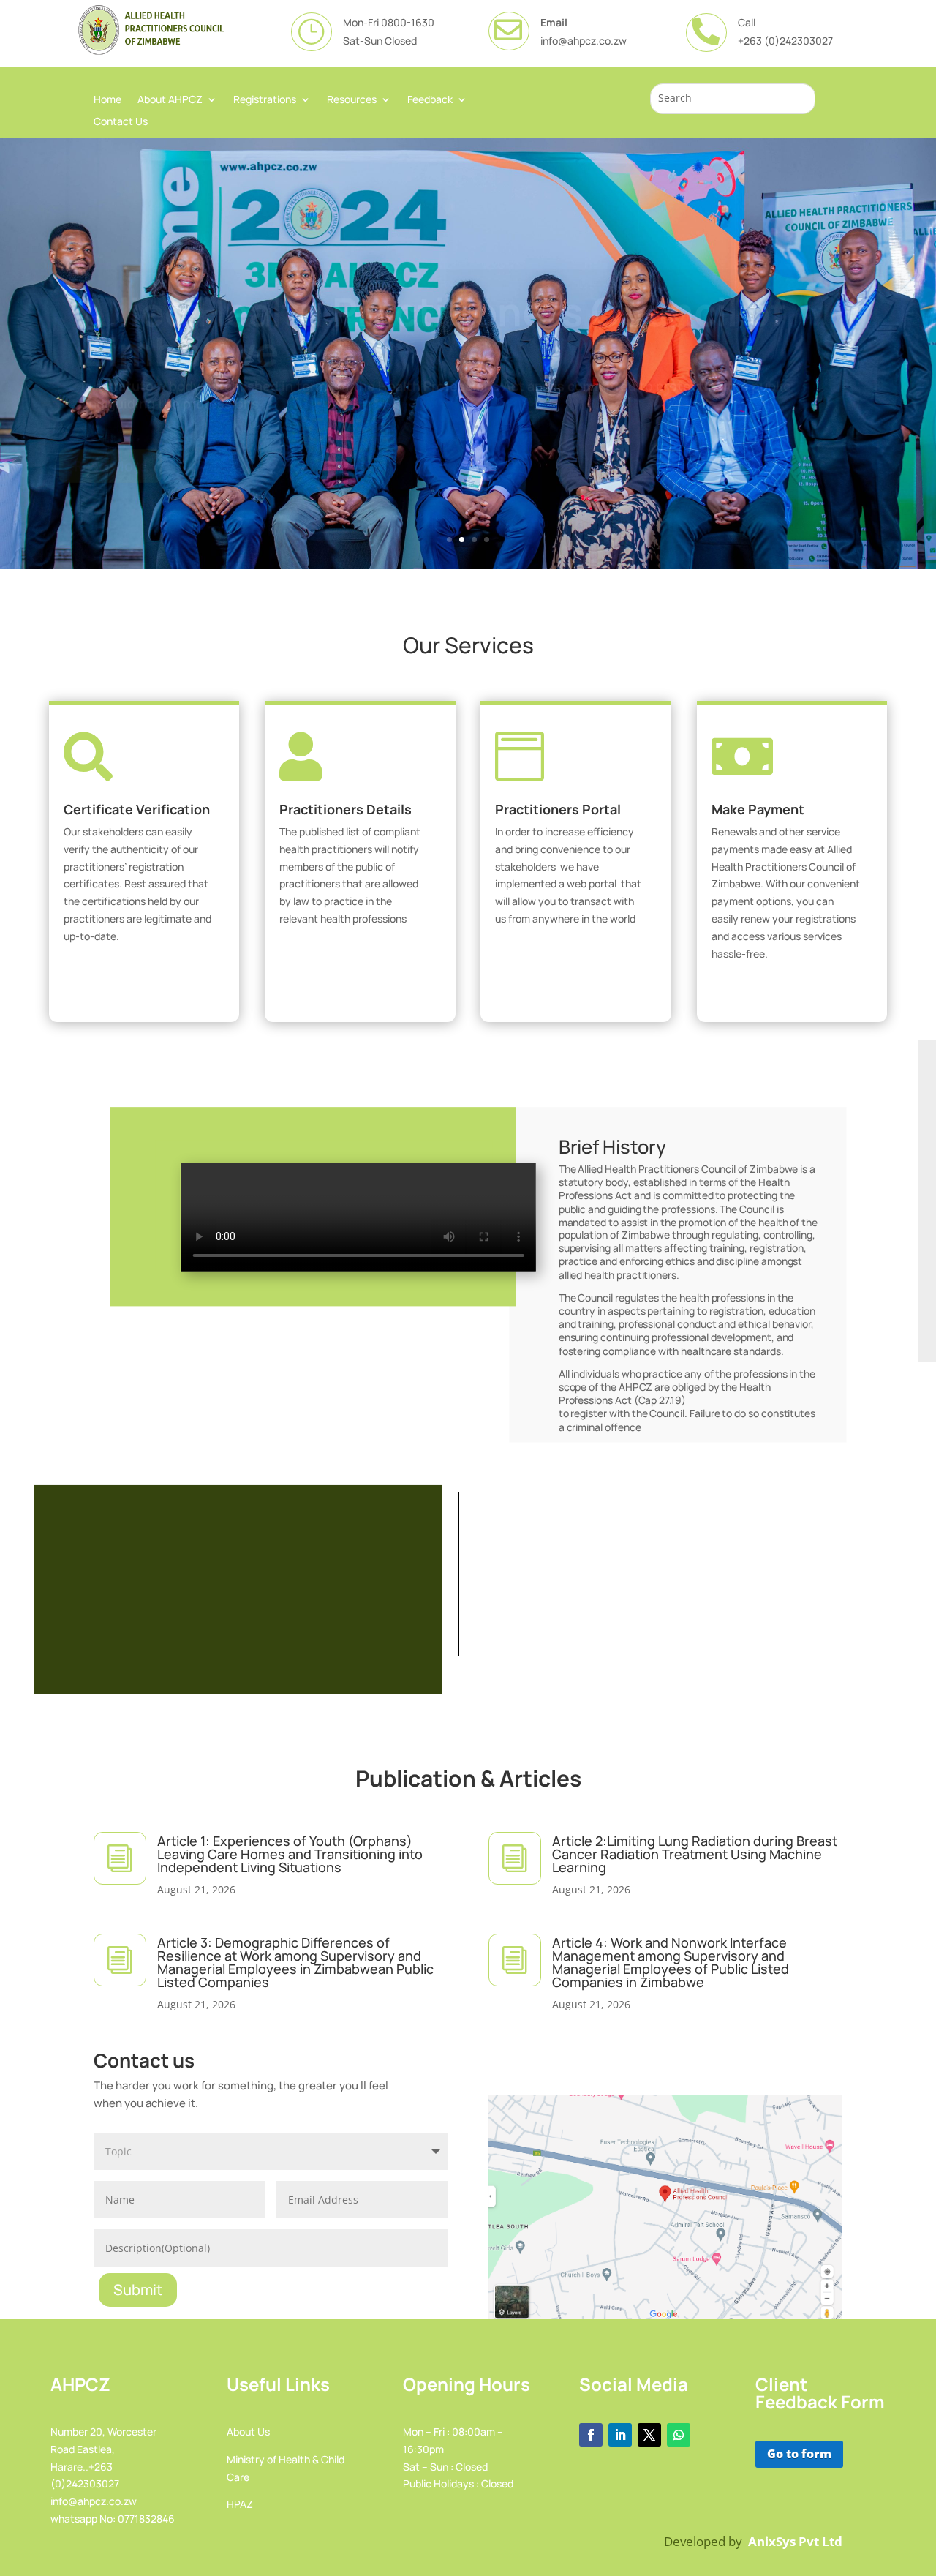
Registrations (265, 100)
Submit (138, 2290)
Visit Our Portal (570, 962)
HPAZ (240, 2504)
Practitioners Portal (558, 809)
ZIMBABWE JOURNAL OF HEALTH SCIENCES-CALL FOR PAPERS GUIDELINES (238, 1583)
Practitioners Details (346, 809)
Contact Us (121, 122)
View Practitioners (354, 962)
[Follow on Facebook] (591, 2435)
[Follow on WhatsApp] (679, 2435)
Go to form (799, 2454)
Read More (110, 445)
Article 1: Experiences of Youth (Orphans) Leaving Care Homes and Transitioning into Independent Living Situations (290, 1854)
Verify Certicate (139, 979)
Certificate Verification (137, 809)
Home (107, 100)
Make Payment (758, 809)
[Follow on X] (649, 2435)
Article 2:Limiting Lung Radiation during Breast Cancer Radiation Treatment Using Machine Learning (695, 1854)
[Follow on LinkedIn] (620, 2435)
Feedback (430, 100)
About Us (248, 2432)
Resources (352, 100)
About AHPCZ (170, 100)
